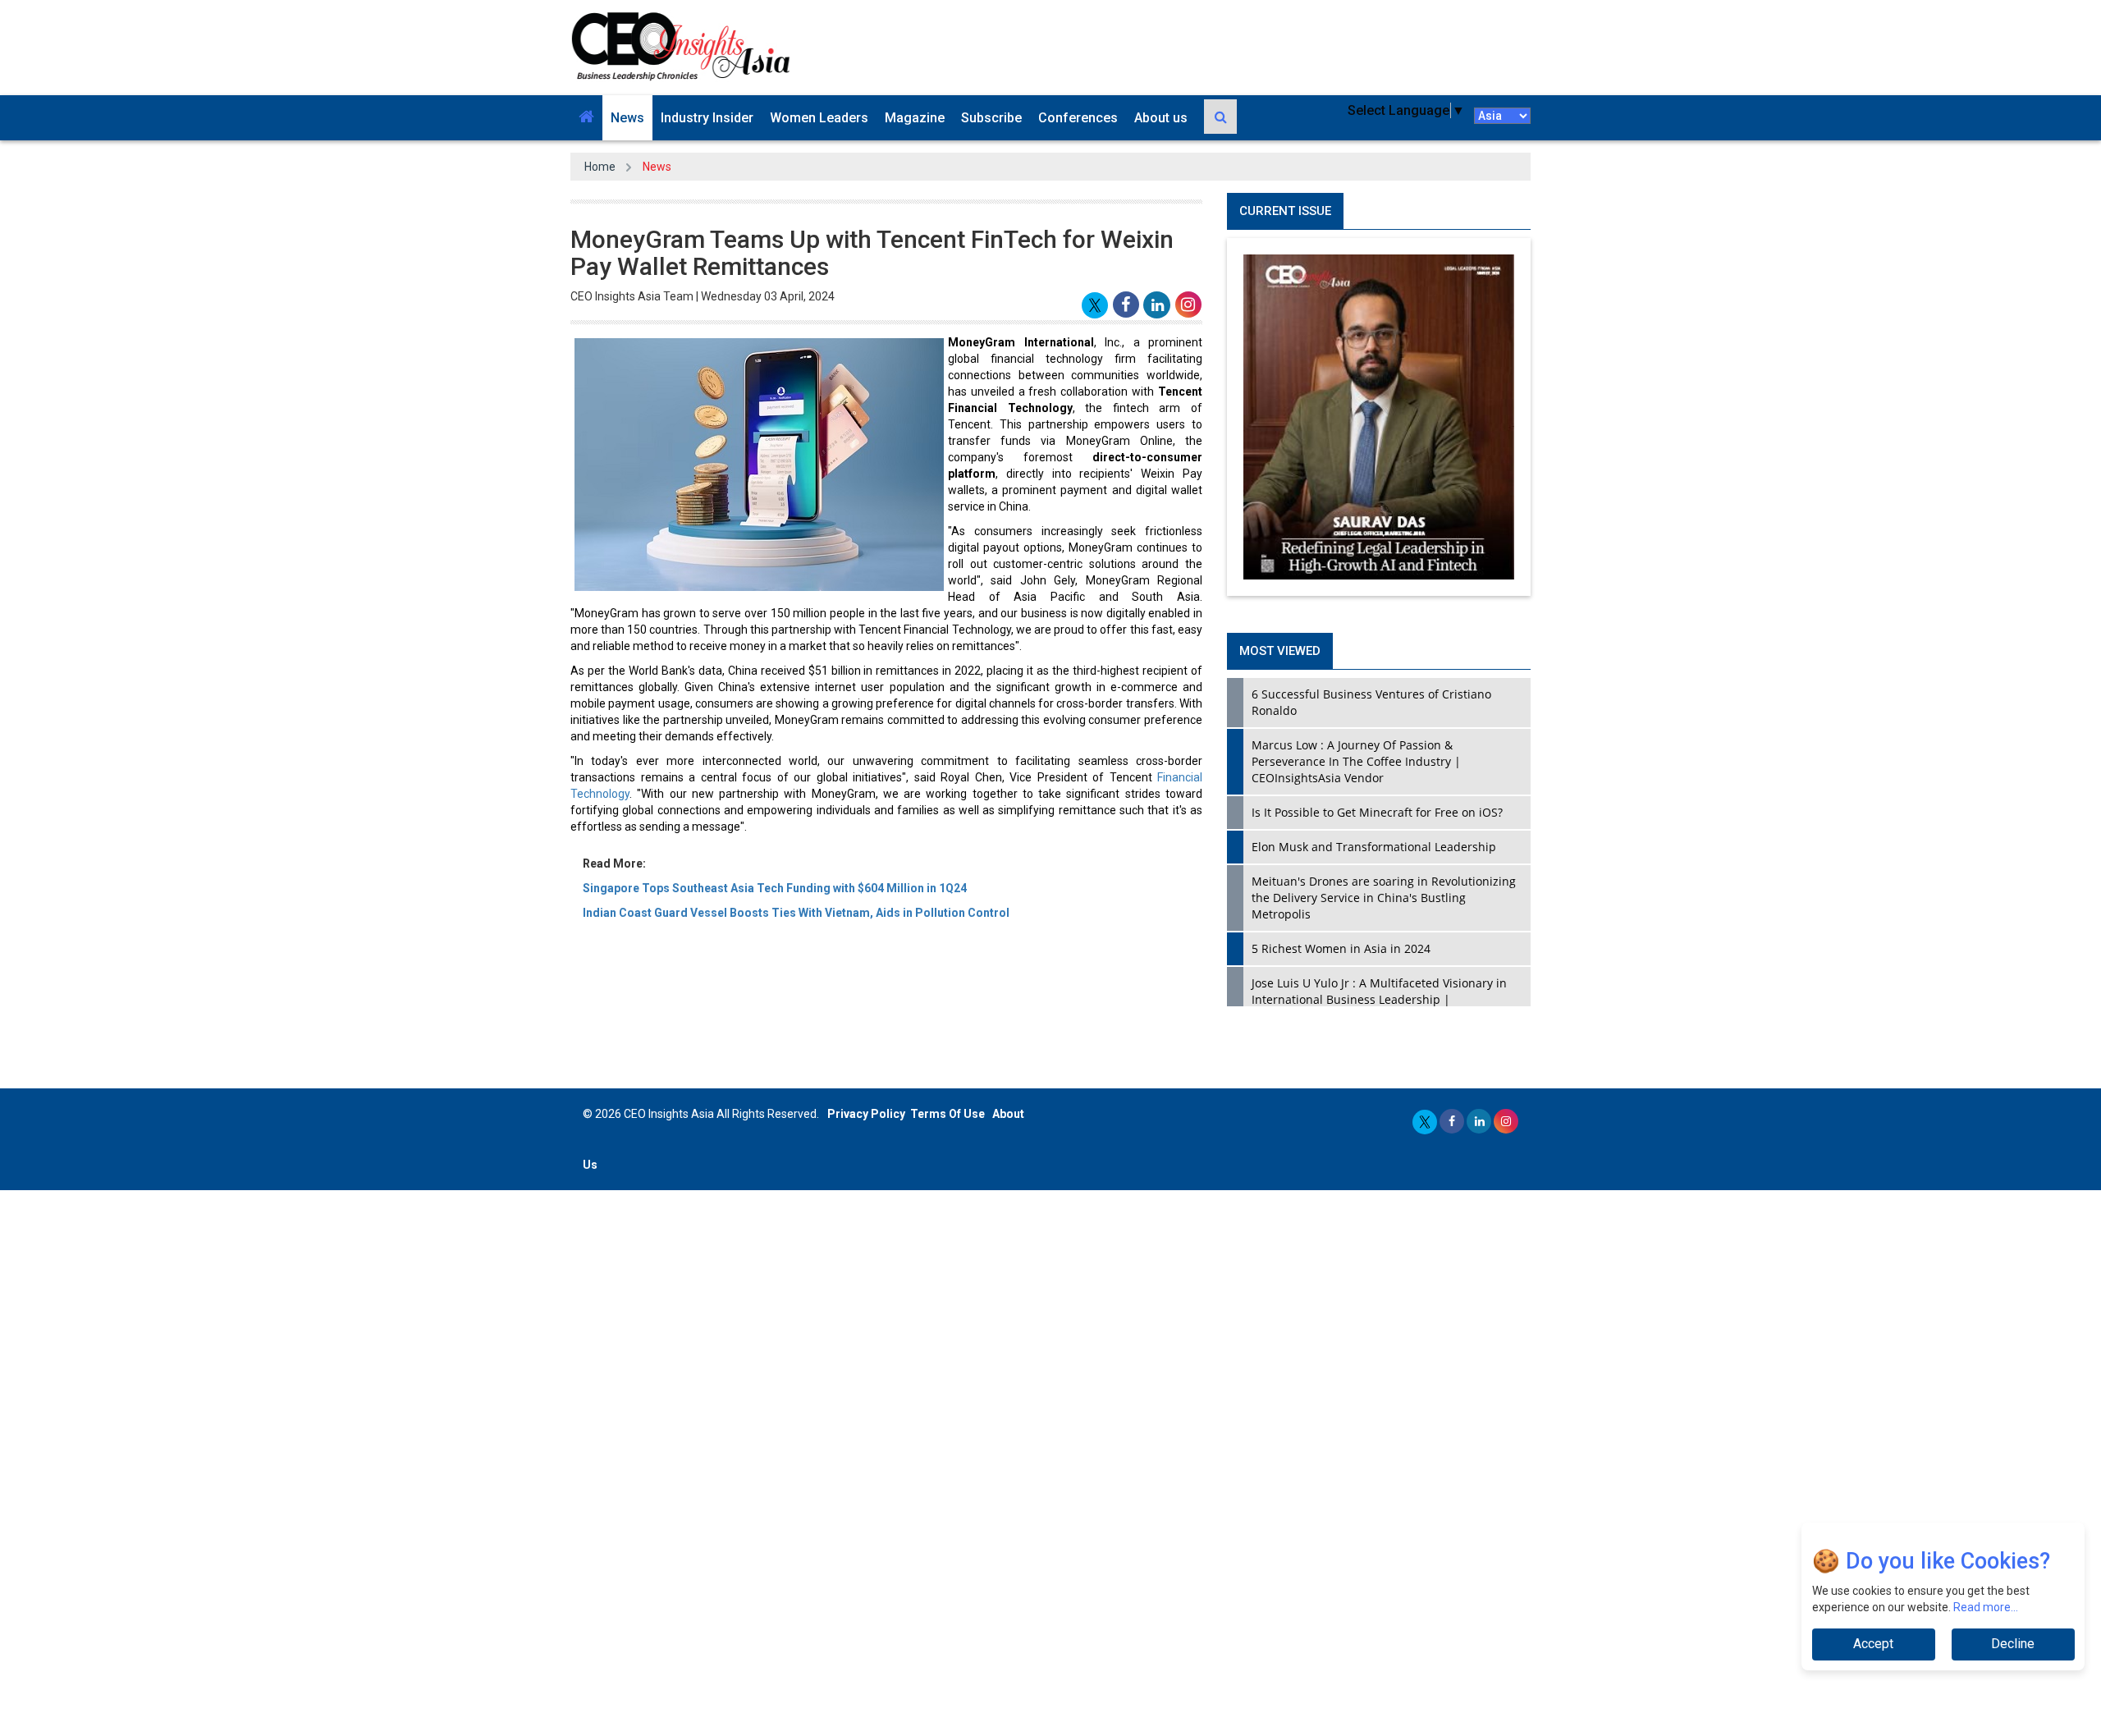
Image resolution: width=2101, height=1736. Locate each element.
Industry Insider (707, 118)
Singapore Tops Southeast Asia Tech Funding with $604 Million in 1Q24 (775, 888)
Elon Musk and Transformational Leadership (1374, 847)
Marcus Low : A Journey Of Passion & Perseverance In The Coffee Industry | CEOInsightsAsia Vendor (1356, 761)
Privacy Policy (866, 1114)
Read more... (1986, 1607)
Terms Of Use (948, 1114)
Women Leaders (819, 118)
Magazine (915, 118)
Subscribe (991, 118)
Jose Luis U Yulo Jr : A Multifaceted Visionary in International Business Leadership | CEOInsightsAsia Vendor (1379, 999)
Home (600, 167)
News (627, 118)
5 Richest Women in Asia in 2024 (1341, 948)
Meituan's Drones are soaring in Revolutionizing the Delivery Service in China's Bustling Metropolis (1384, 898)
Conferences (1078, 118)
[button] (586, 118)
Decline (2013, 1644)
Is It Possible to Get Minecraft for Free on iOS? (1377, 812)
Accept (1873, 1644)
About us (1161, 118)
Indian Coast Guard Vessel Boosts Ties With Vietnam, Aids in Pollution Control (796, 913)
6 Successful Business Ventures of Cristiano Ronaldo (1371, 702)
